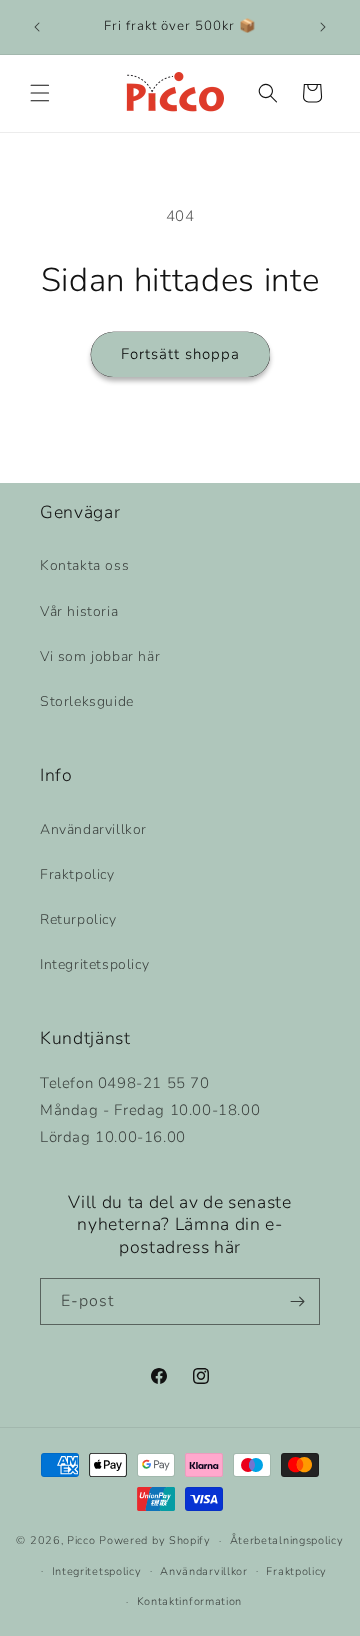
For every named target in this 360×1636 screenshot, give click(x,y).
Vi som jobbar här (100, 656)
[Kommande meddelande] (323, 27)
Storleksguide (87, 701)
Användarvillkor (93, 829)
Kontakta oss (84, 565)
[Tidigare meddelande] (37, 27)
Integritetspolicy (94, 964)
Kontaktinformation (190, 1601)
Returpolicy (78, 919)
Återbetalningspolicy (287, 1540)
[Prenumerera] (297, 1301)
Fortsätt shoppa (180, 354)
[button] (40, 93)
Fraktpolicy (77, 874)
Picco (81, 1540)
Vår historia (79, 611)
